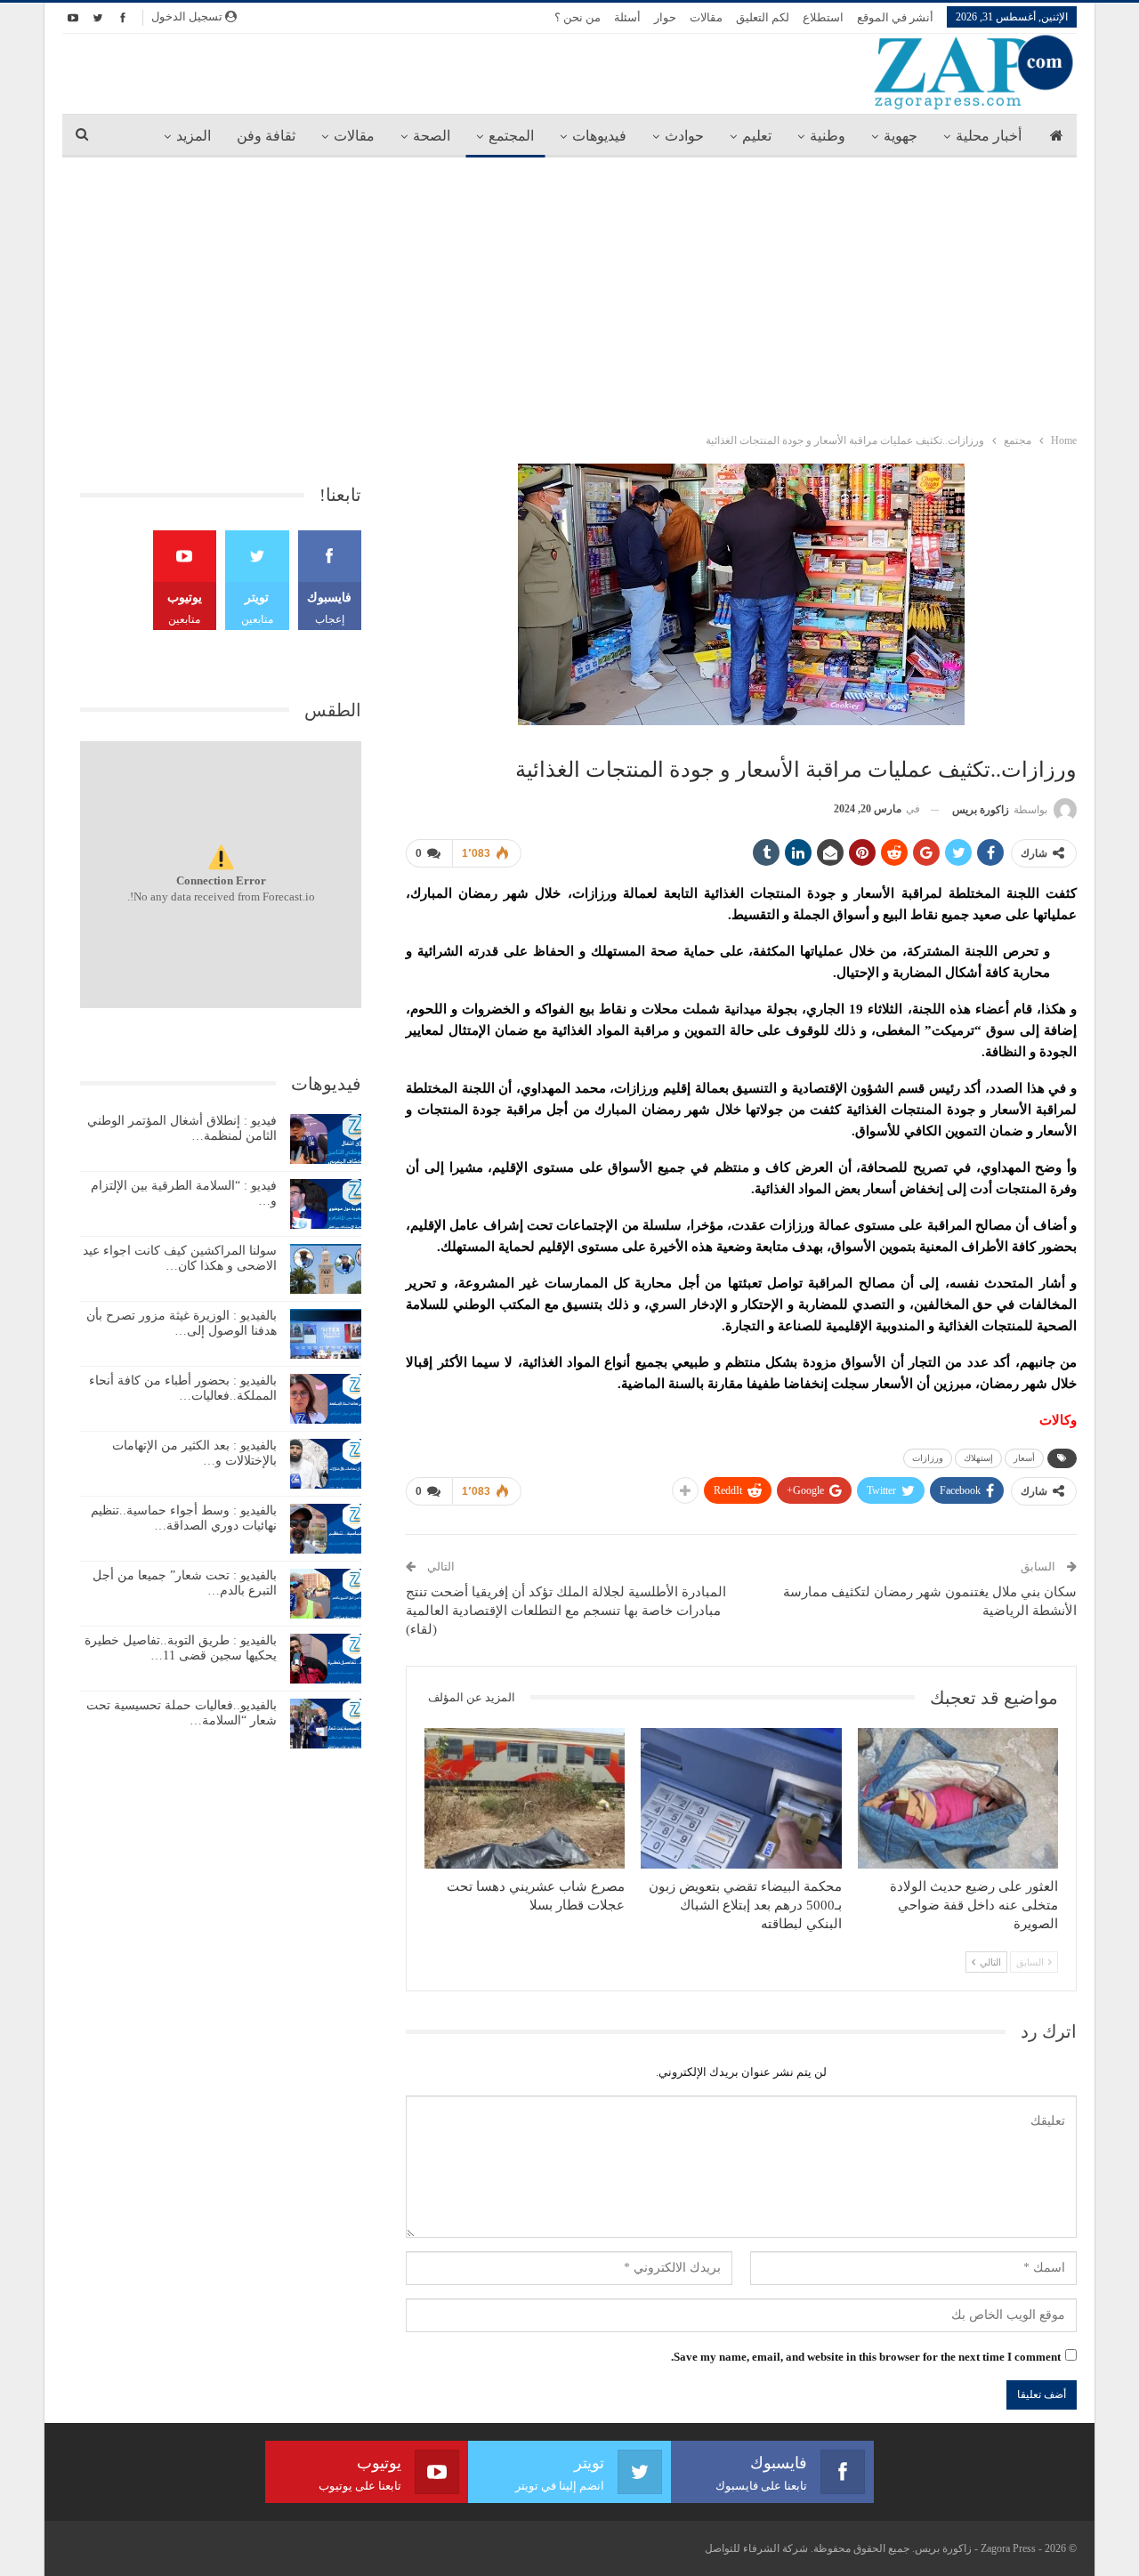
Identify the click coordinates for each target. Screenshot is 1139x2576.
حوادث (684, 136)
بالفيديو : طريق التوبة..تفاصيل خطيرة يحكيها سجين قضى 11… (181, 1648)
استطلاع (823, 17)
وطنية (828, 136)
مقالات (706, 17)
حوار (665, 17)
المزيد (194, 136)
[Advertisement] (569, 291)
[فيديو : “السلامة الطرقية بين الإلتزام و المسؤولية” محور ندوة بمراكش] (326, 1204)
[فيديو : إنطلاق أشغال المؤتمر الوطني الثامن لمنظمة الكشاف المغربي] (326, 1139)
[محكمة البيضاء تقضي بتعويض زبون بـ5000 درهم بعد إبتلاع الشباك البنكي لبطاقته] (741, 1798)
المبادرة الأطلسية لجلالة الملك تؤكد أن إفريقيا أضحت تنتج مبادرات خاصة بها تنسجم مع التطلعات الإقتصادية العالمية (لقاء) (566, 1611)
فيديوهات (599, 136)
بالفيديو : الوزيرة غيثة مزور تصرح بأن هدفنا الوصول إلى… (182, 1323)
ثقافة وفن (266, 136)
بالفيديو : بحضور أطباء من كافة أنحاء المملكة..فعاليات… (183, 1388)
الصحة (432, 136)
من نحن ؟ (578, 17)
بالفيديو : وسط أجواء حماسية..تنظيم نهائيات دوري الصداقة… (184, 1518)
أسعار (1024, 1458)
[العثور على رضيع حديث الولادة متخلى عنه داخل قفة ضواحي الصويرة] (958, 1798)
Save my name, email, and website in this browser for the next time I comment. (866, 2357)
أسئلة (627, 17)
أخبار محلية (989, 136)
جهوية (901, 136)
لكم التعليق (763, 17)
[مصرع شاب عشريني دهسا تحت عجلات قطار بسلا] (525, 1798)
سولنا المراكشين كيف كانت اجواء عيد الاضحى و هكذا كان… (180, 1258)
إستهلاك (978, 1458)
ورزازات (928, 1458)
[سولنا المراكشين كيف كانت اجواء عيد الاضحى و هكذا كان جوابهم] (326, 1269)
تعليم (757, 136)
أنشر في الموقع (895, 17)
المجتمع (511, 136)
